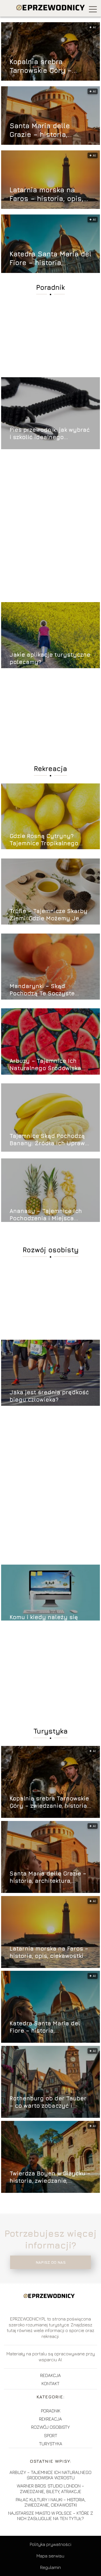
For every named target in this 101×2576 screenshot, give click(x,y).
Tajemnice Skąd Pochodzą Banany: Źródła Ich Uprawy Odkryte (49, 1140)
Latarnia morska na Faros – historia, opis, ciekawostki (46, 194)
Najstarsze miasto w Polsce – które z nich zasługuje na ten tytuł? (51, 2516)
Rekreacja (50, 769)
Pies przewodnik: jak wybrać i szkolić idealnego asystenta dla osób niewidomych (50, 434)
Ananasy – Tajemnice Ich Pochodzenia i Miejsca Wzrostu (46, 1215)
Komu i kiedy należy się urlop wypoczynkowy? (44, 1621)
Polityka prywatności (50, 2544)
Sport (51, 2435)
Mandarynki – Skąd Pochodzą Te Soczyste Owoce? (42, 990)
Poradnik (50, 287)
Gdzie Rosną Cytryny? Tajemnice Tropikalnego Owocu (44, 840)
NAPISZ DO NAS (51, 2262)
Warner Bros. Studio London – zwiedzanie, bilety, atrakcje (50, 2488)
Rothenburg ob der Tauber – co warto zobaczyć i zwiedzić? (48, 2102)
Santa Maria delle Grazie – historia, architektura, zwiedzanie (40, 130)
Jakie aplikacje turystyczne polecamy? (50, 658)
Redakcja (50, 2375)
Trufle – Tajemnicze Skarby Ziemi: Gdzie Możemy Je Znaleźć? (49, 915)
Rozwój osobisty (51, 1250)
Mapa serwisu (50, 2556)
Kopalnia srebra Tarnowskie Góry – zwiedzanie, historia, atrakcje (44, 66)
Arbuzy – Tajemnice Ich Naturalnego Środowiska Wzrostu (45, 1065)
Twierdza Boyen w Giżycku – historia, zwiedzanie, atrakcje (50, 2177)
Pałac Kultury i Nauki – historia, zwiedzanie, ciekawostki (51, 2502)
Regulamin (50, 2567)
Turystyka (50, 1731)
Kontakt (50, 2383)
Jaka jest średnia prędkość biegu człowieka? (49, 1396)
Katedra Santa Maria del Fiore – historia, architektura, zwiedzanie (50, 258)
